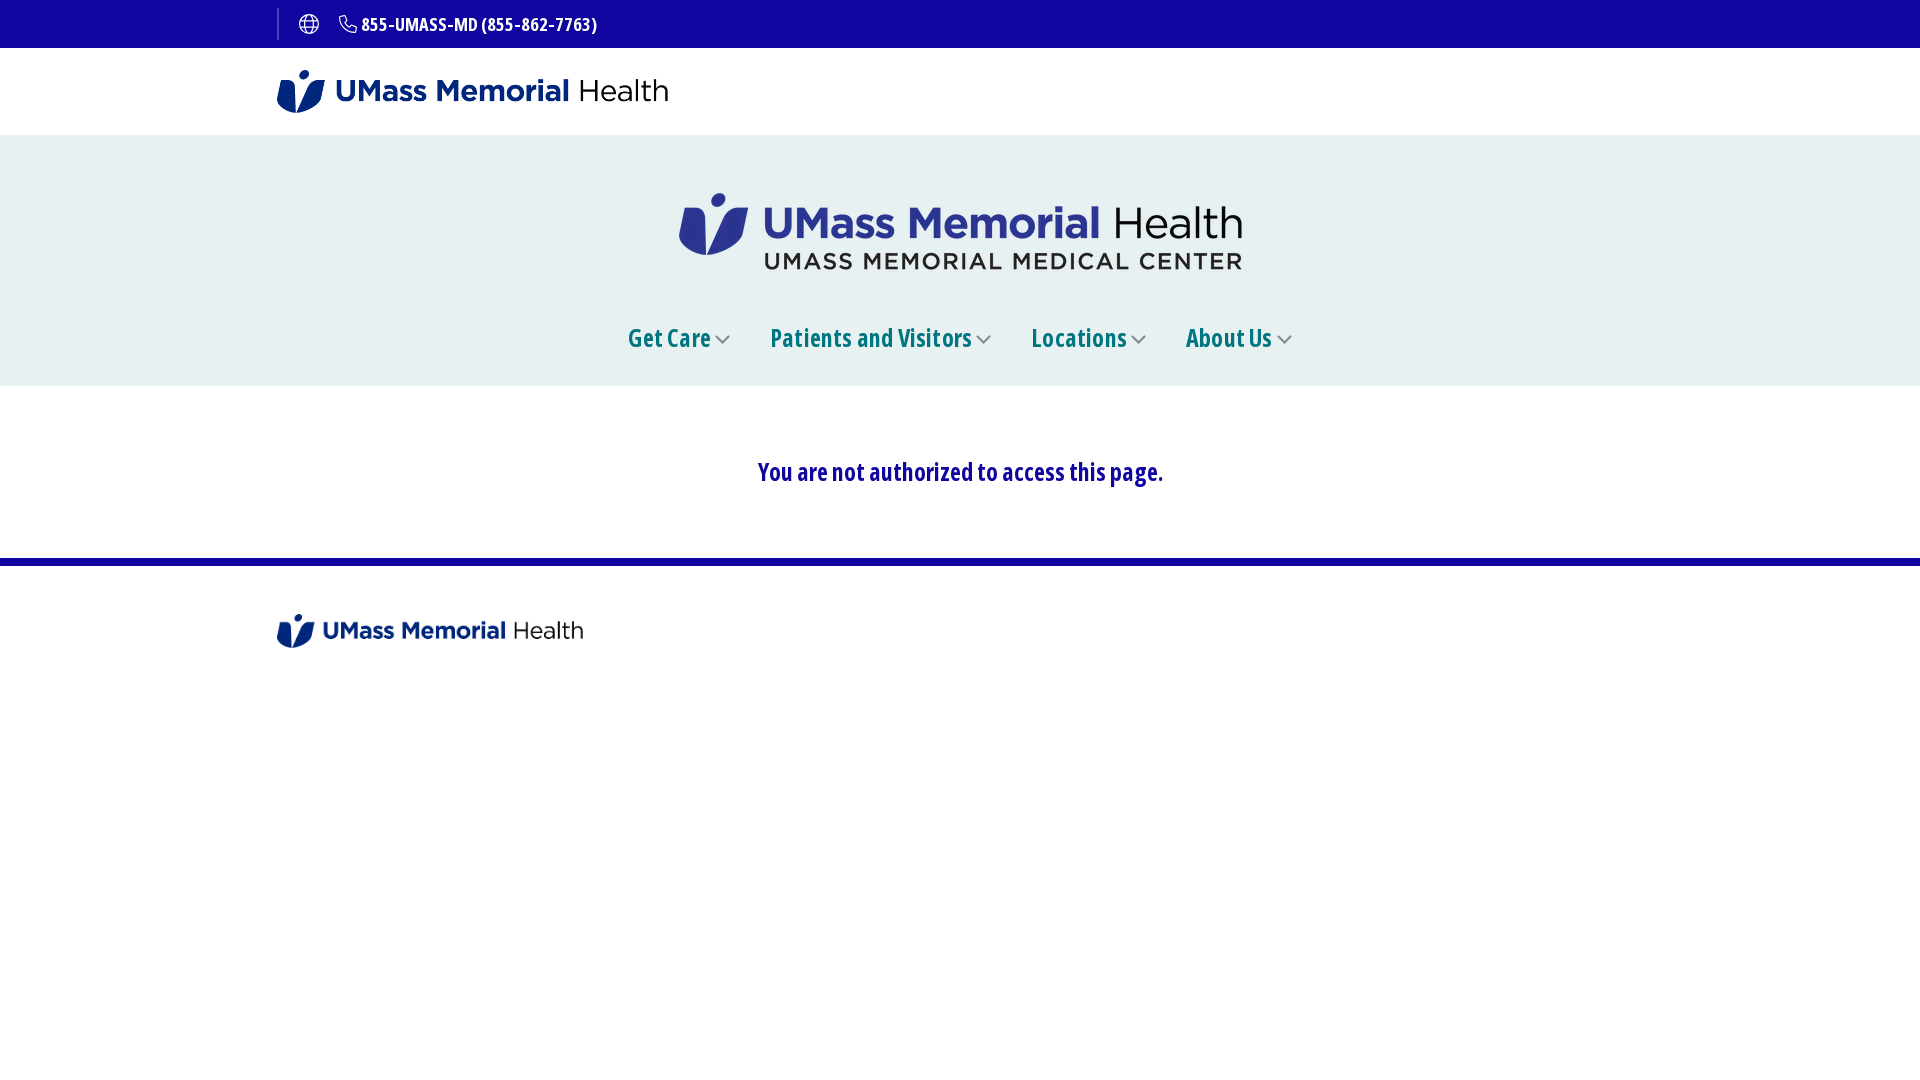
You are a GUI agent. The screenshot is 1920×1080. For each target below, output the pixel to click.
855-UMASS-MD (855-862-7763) (479, 24)
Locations (1079, 338)
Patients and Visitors (871, 338)
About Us (1229, 338)
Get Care (669, 338)
